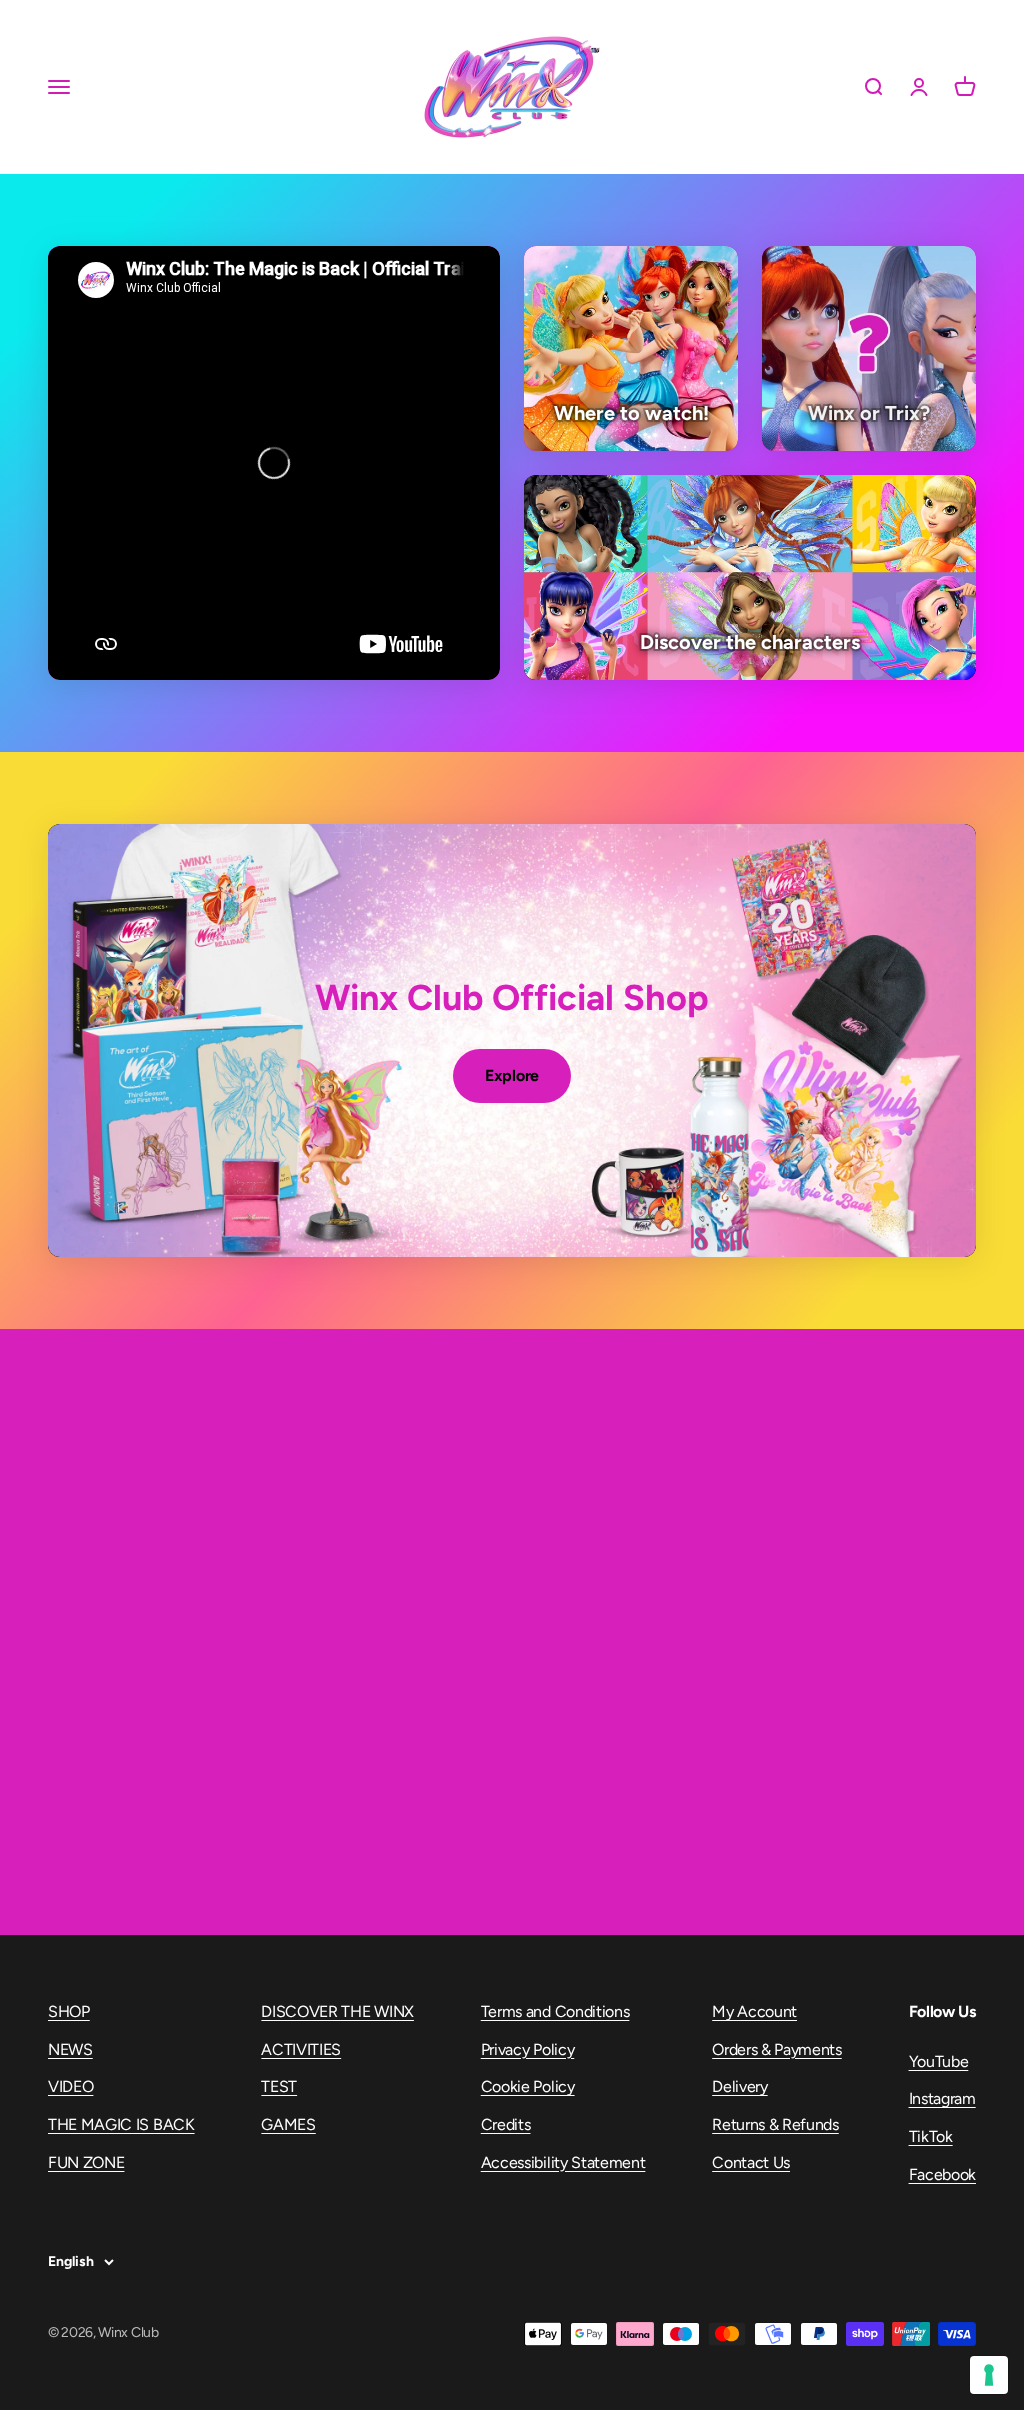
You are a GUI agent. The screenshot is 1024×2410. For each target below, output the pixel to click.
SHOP (69, 2011)
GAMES (288, 2124)
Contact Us (751, 2162)
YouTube (939, 2061)
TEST (279, 2086)
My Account (754, 2011)
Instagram (942, 2098)
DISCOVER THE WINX (337, 2011)
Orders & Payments (777, 2049)
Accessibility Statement (563, 2162)
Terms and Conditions (555, 2011)
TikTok (931, 2136)
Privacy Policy (528, 2049)
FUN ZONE (86, 2162)
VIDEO (70, 2086)
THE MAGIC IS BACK (121, 2124)
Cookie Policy (528, 2086)
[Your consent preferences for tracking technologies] (989, 2375)
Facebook (942, 2174)
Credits (506, 2124)
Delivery (739, 2086)
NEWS (70, 2049)
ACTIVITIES (301, 2049)
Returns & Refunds (775, 2124)
